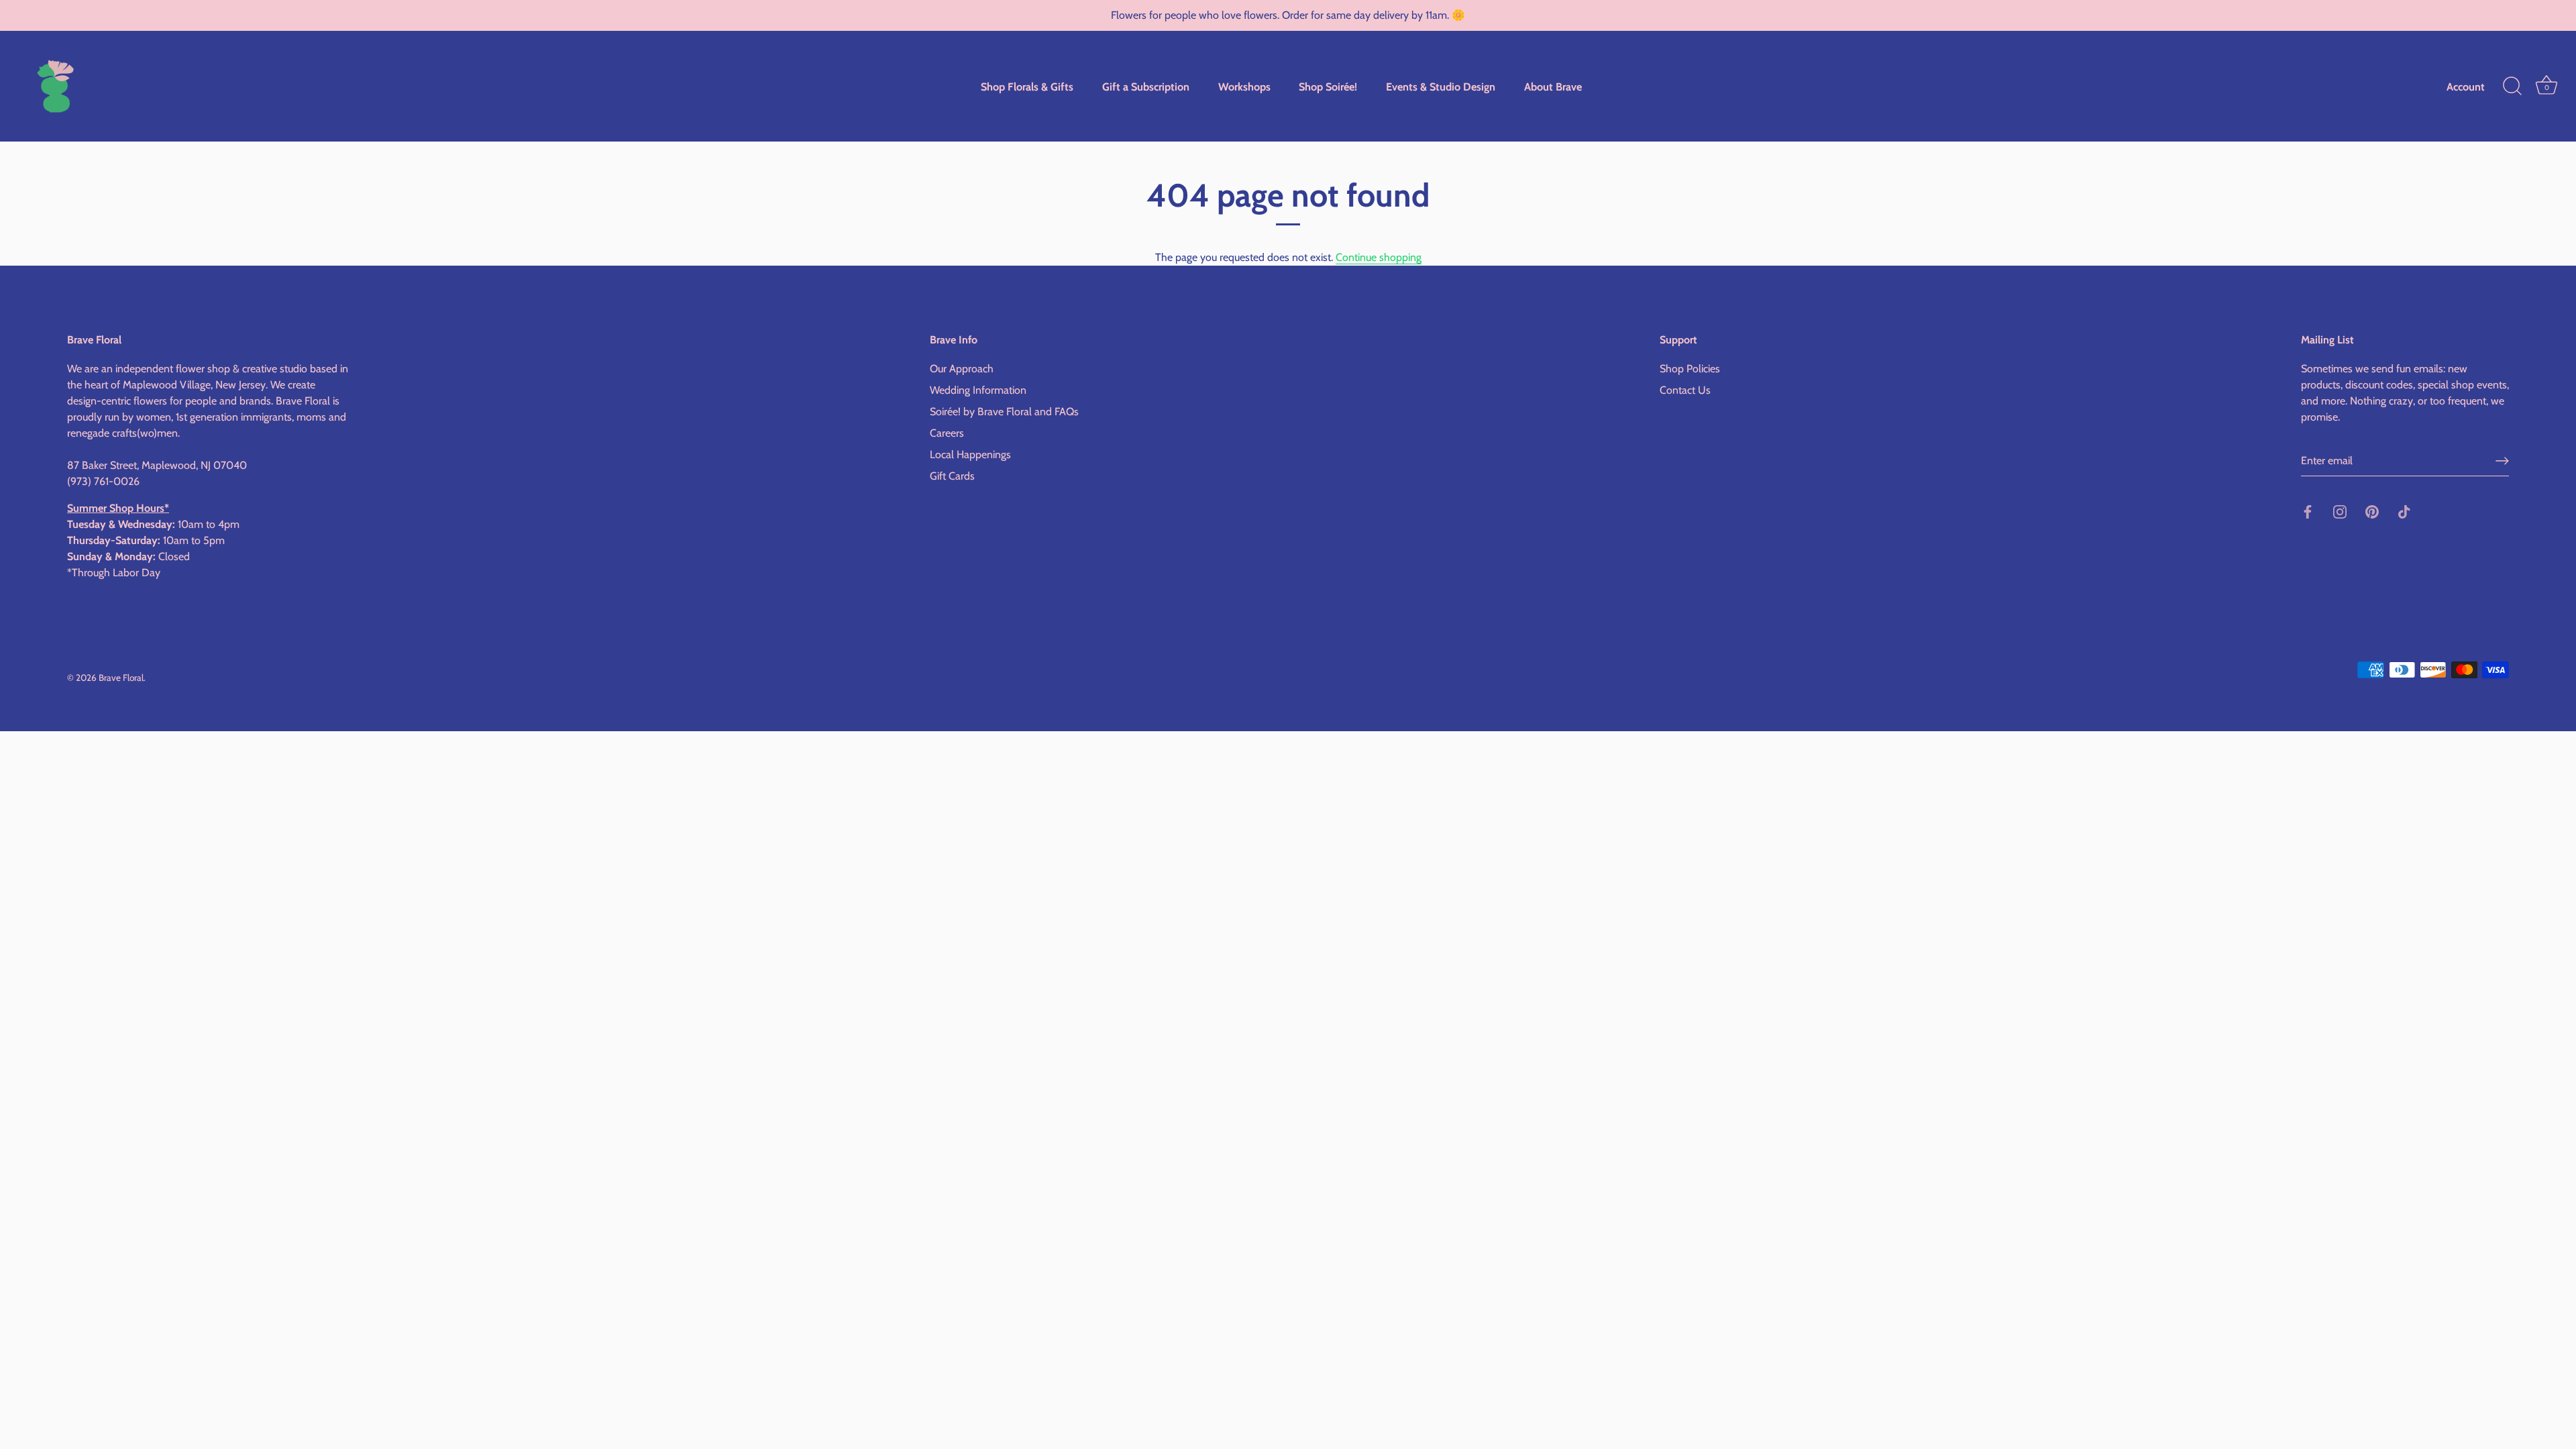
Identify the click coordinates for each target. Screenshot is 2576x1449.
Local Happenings (970, 454)
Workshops (1244, 87)
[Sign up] (2502, 461)
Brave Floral (121, 678)
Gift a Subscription (1146, 87)
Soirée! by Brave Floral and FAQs (1004, 412)
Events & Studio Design (1441, 87)
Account (2466, 87)
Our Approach (962, 369)
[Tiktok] (2404, 511)
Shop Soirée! (1328, 87)
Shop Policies (1690, 369)
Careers (947, 433)
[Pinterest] (2372, 511)
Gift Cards (952, 476)
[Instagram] (2340, 511)
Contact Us (1685, 390)
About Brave (1553, 87)
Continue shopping (1379, 257)
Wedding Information (978, 390)
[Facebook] (2308, 511)
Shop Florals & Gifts (1027, 87)
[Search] (2512, 87)
